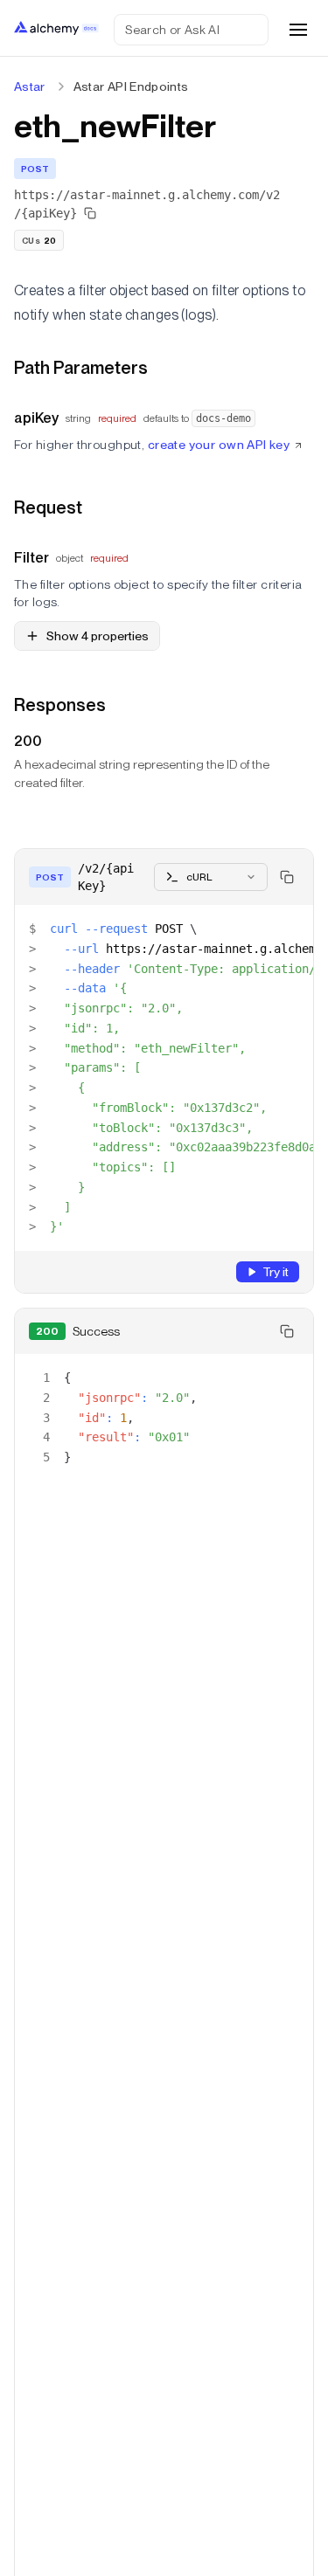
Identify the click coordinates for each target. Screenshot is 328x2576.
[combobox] (211, 877)
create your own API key (219, 445)
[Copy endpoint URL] (90, 213)
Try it (276, 1272)
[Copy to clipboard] (287, 877)
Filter (31, 558)
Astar (30, 86)
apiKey (36, 418)
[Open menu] (298, 30)
